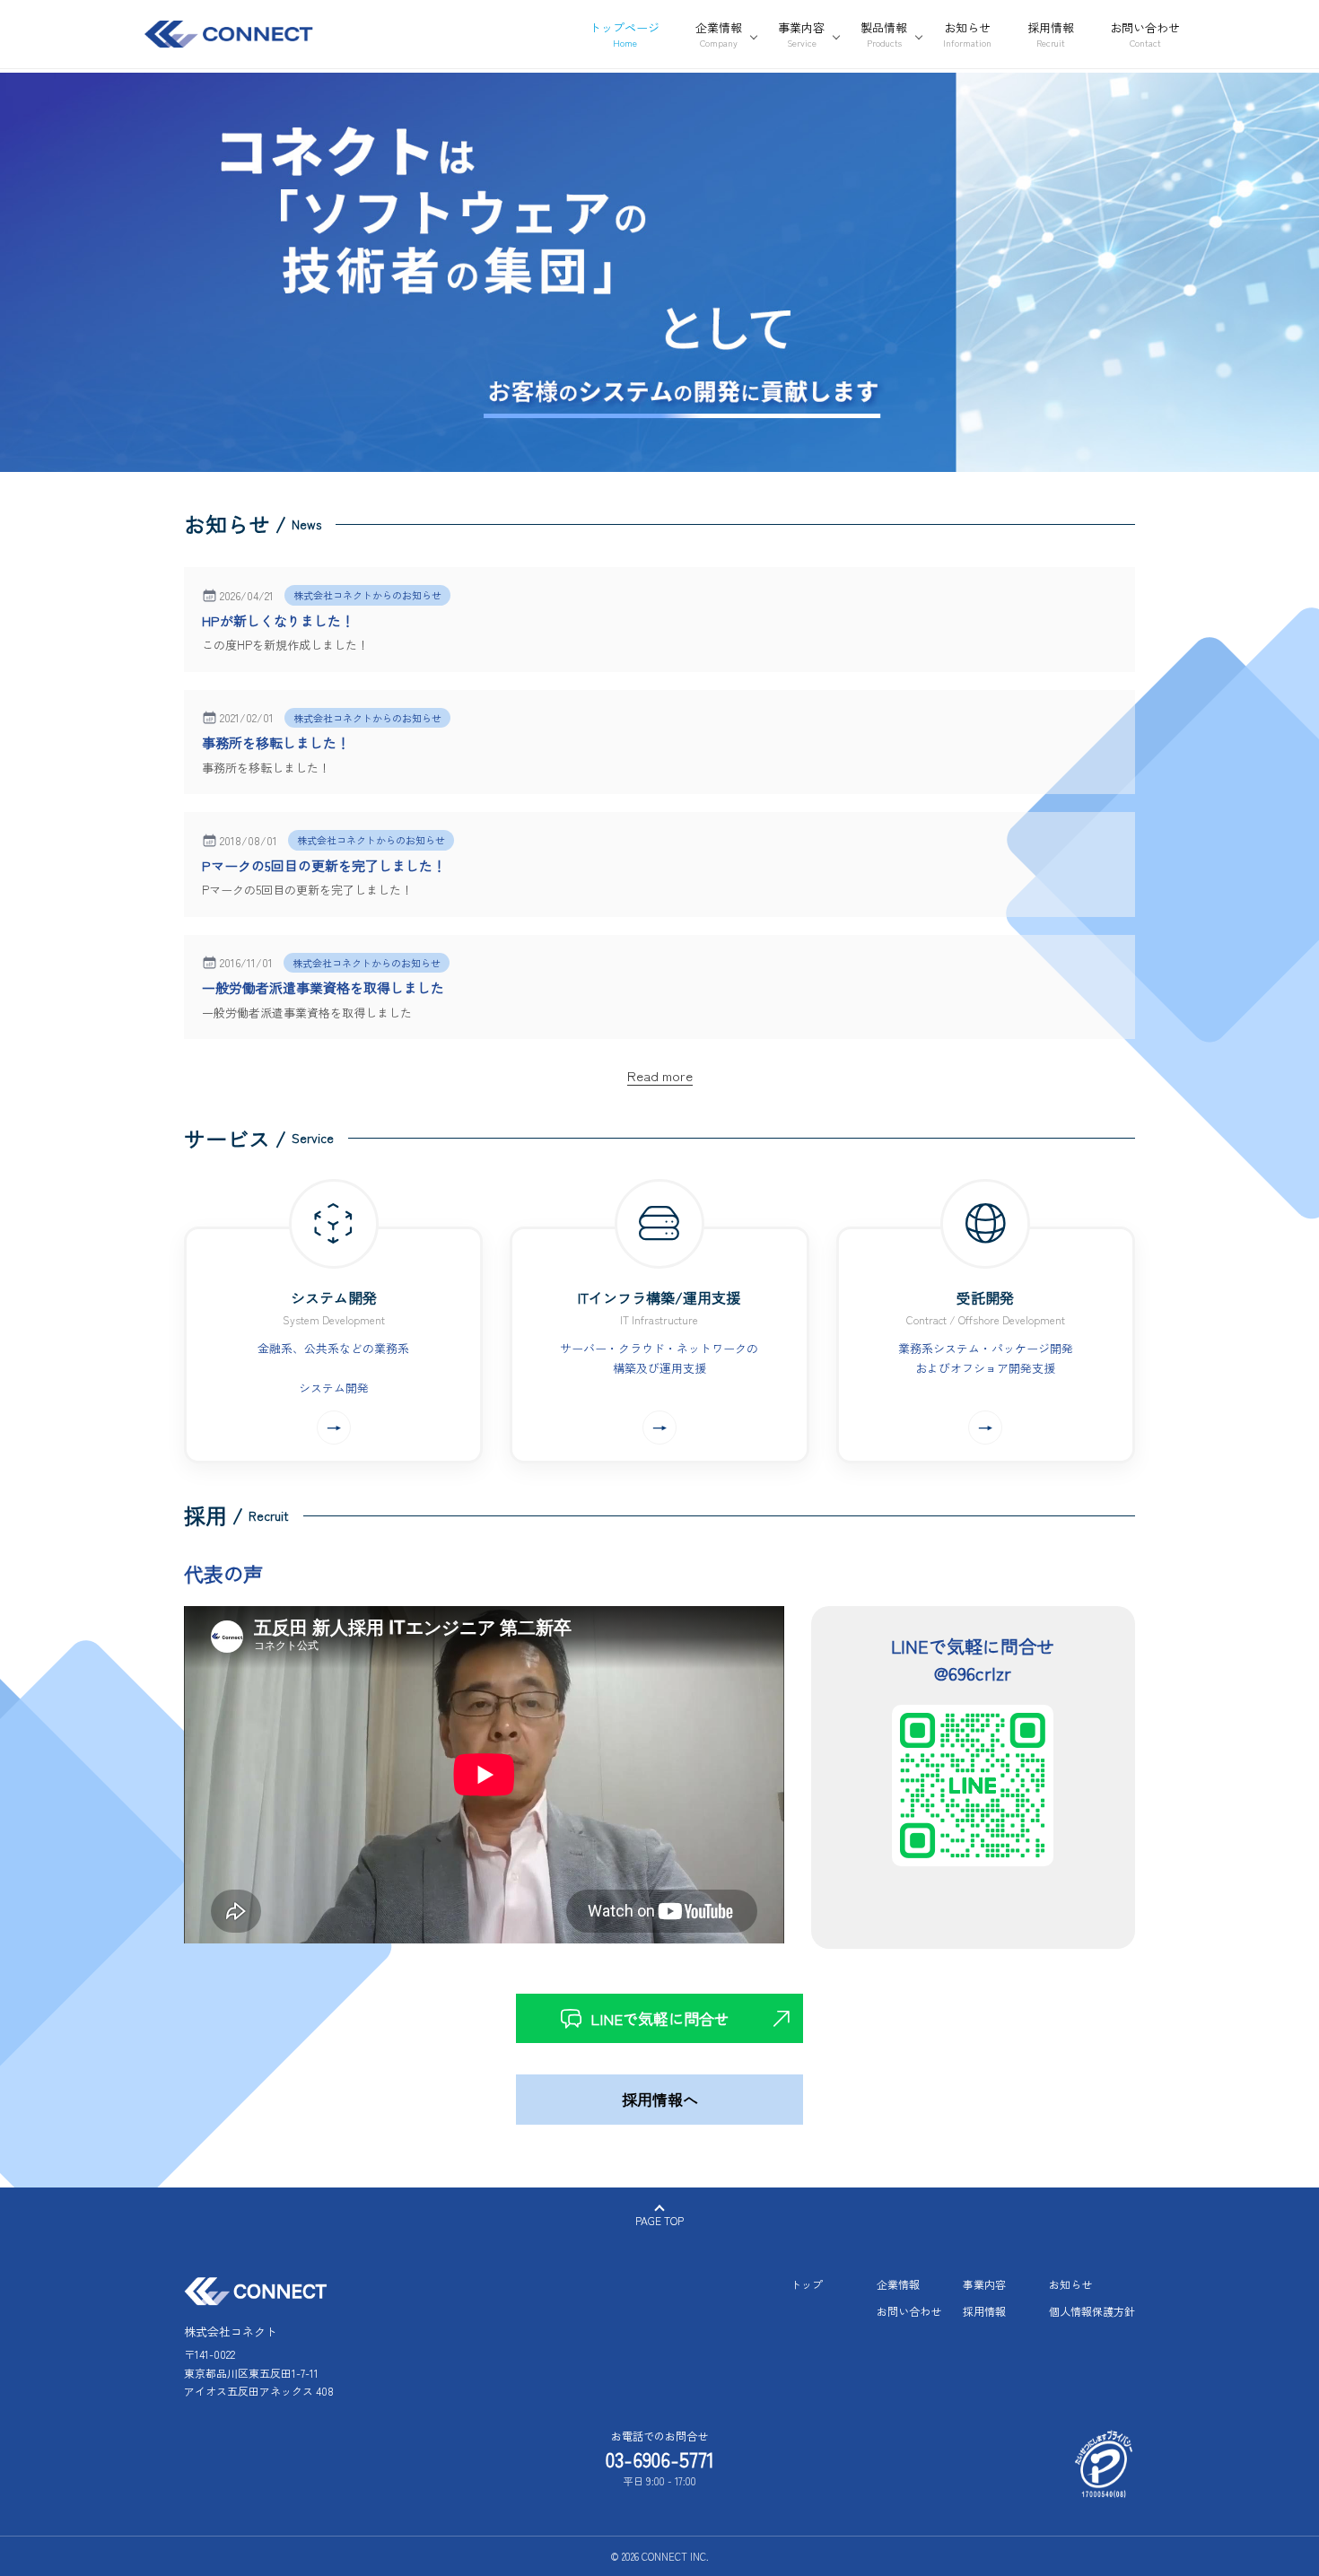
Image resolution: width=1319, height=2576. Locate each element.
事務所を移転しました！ (276, 742)
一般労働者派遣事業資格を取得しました (323, 987)
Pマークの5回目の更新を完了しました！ (324, 865)
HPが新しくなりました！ (278, 620)
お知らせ (1070, 2284)
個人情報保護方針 (1092, 2311)
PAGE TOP (659, 2220)
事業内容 (984, 2284)
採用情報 (984, 2311)
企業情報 (898, 2284)
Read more (660, 1075)
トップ (807, 2284)
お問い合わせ (909, 2311)
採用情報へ (660, 2099)
